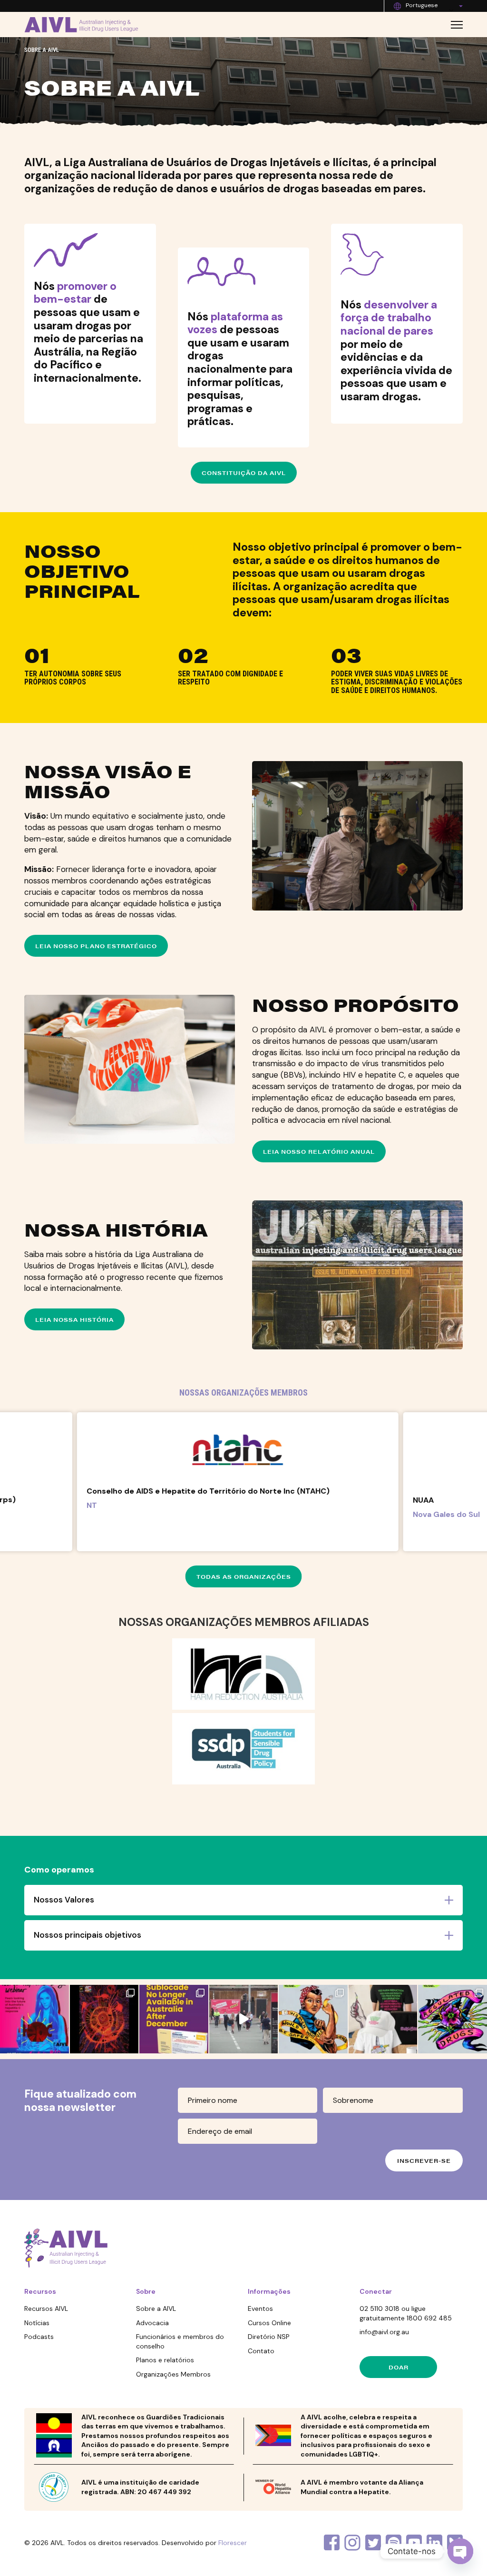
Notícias (37, 2323)
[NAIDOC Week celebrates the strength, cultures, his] (104, 2019)
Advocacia (152, 2323)
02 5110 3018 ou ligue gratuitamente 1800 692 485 (406, 2313)
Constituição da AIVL (244, 473)
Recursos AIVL (46, 2308)
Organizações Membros (173, 2374)
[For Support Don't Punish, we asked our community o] (313, 2019)
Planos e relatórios (165, 2360)
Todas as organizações (244, 1576)
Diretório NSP (269, 2337)
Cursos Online (269, 2323)
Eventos (260, 2308)
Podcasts (39, 2337)
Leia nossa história (74, 1319)
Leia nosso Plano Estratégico (96, 946)
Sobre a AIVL (156, 2308)
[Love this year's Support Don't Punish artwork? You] (383, 2019)
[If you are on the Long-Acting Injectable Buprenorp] (174, 2019)
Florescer (233, 2543)
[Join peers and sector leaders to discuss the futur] (34, 2019)
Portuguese (422, 5)
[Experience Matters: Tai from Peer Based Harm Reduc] (244, 2019)
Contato (261, 2351)
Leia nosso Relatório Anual (319, 1151)
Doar (399, 2367)
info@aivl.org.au (384, 2332)
